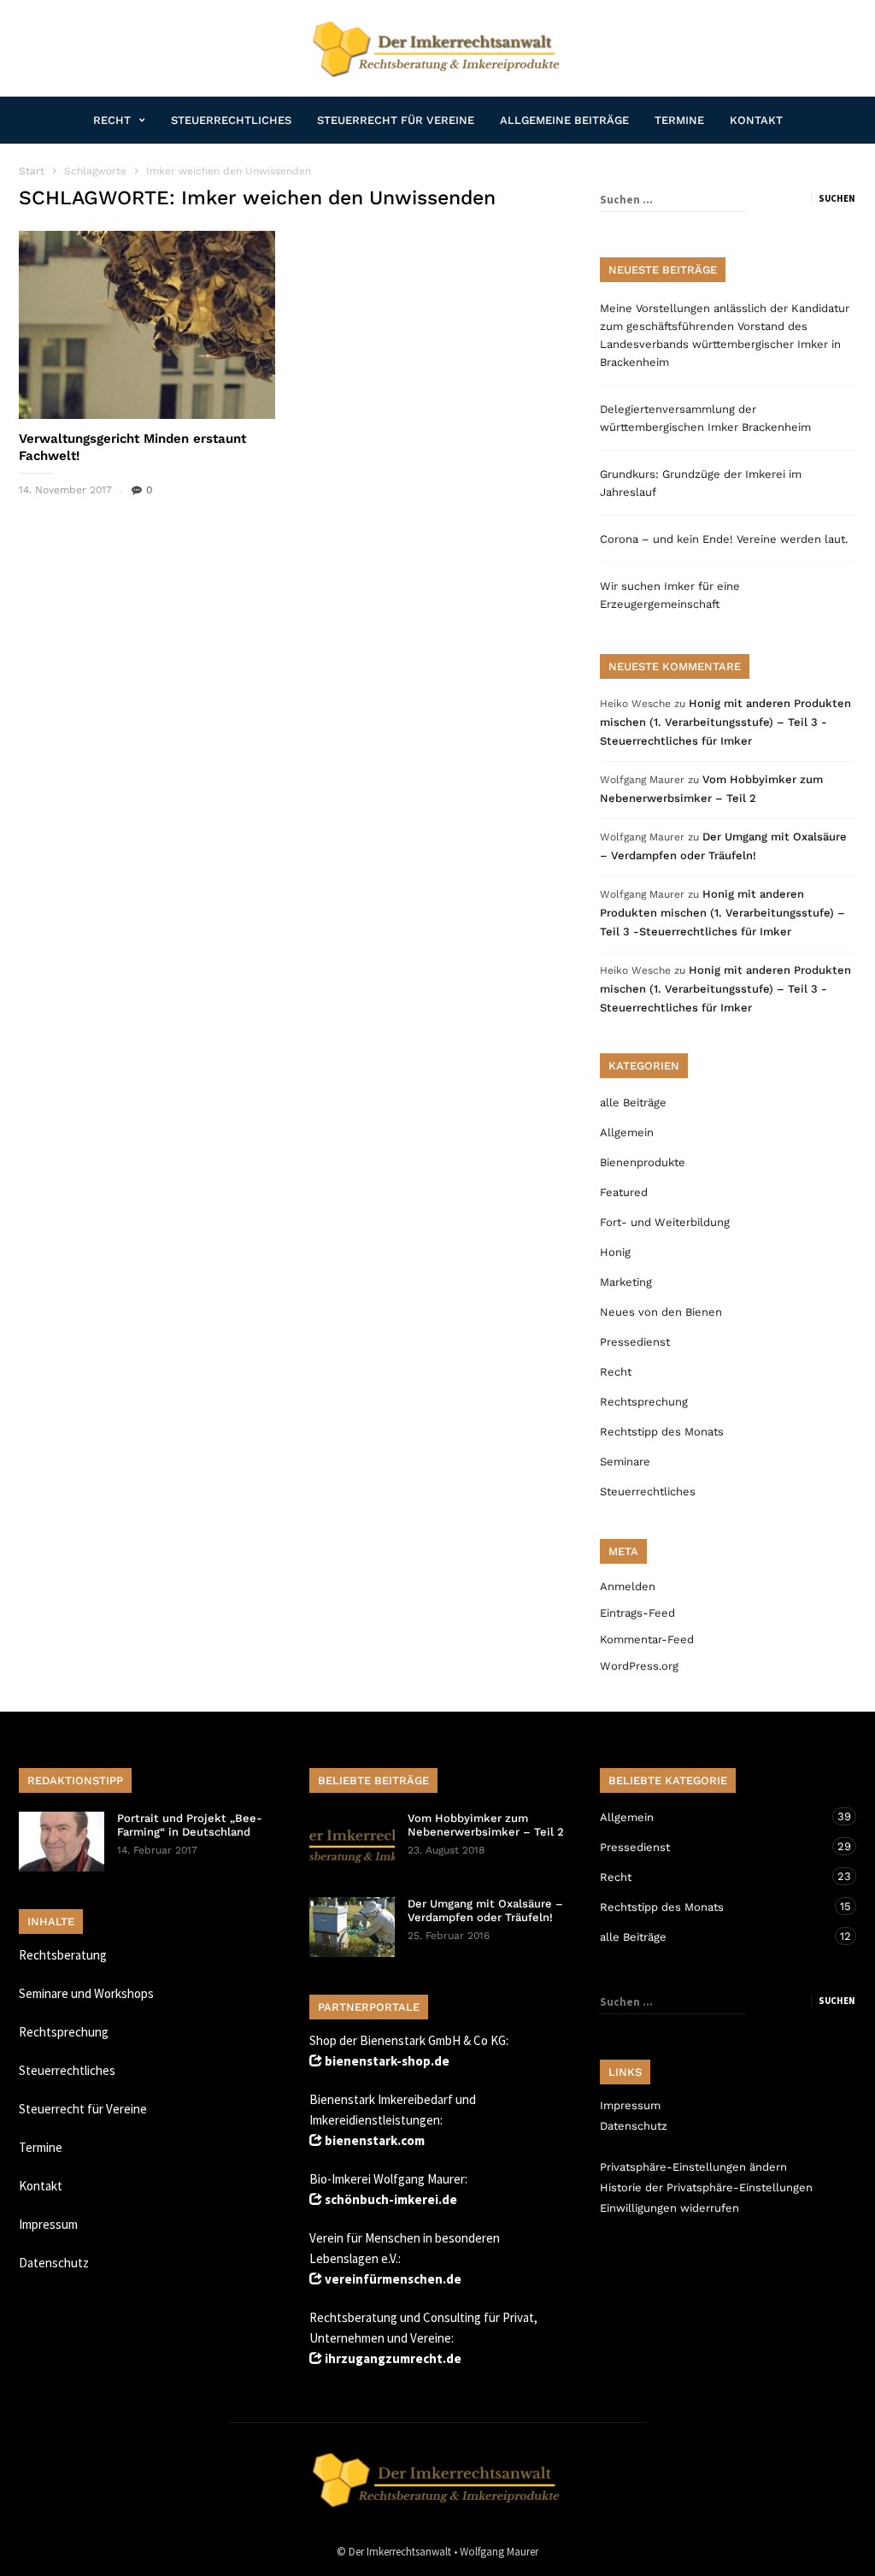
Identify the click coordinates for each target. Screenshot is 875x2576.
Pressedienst (635, 1342)
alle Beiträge (633, 1102)
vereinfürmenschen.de (393, 2279)
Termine (679, 120)
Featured (624, 1192)
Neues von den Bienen (661, 1312)
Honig (615, 1252)
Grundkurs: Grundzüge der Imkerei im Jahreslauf (701, 483)
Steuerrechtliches (231, 120)
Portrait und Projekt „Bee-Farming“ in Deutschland (190, 1825)
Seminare (625, 1462)
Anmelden (628, 1586)
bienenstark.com (375, 2140)
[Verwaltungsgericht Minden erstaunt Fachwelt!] (147, 325)
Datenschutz (54, 2263)
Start (32, 171)
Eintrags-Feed (637, 1613)
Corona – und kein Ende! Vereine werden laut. (724, 539)
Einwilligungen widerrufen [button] (669, 2208)
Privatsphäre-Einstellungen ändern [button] (693, 2167)
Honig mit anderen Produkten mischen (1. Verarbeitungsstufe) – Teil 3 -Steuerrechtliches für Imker (725, 722)
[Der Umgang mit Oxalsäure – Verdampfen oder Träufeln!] (352, 1927)
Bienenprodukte (643, 1162)
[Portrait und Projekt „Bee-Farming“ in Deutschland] (62, 1842)
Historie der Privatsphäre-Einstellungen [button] (706, 2187)
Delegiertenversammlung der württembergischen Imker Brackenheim (705, 418)
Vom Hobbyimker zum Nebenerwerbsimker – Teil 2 (486, 1825)
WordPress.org (639, 1666)
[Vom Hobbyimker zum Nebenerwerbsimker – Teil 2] (352, 1842)
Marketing (626, 1282)
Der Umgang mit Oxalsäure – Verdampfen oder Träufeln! (485, 1910)
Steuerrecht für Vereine (396, 120)
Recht (112, 120)
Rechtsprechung (644, 1402)
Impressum (48, 2224)
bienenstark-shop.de (387, 2061)
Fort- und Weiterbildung (665, 1222)
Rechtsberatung (63, 1955)
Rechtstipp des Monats (662, 1432)
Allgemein (627, 1132)
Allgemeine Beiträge (564, 120)
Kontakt (756, 120)
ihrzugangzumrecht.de (393, 2358)
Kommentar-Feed (647, 1639)
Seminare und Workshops (86, 1993)
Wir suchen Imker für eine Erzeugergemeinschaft (670, 595)
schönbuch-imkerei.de (391, 2199)
